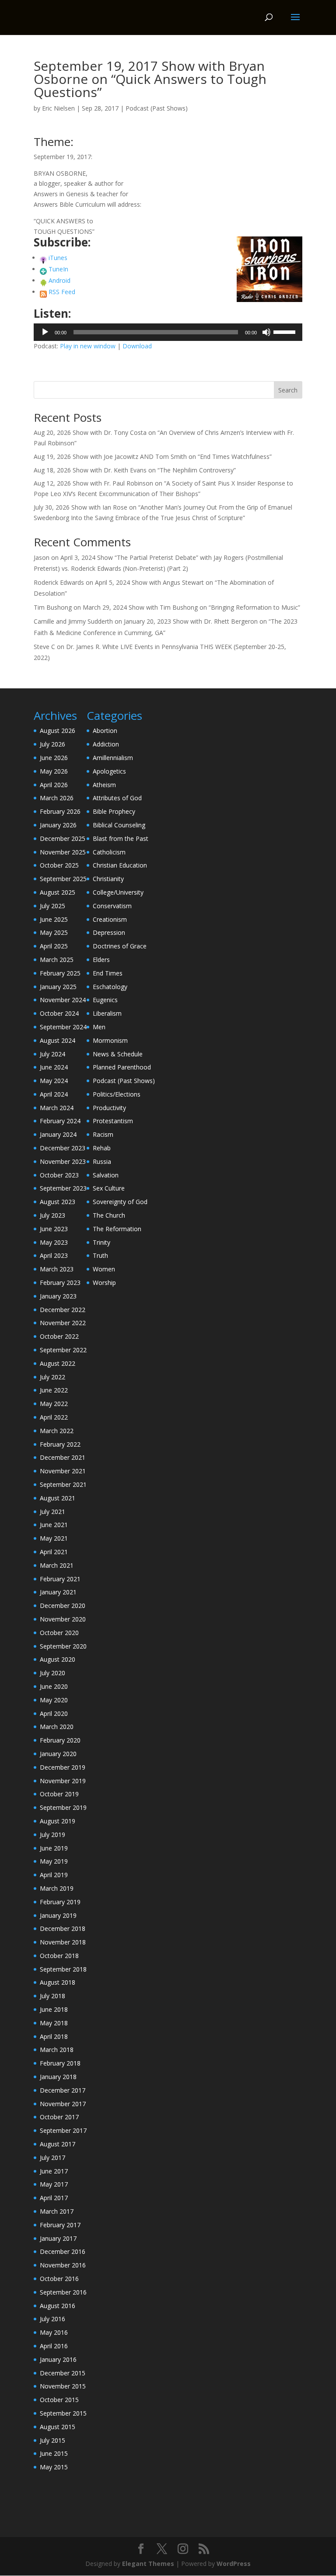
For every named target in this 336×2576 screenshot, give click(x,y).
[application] (168, 332)
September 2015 (63, 2413)
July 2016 (52, 2319)
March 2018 (57, 2050)
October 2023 (59, 1175)
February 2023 (60, 1283)
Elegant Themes (148, 2564)
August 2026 (58, 731)
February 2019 (60, 1902)
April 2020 (54, 1713)
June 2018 (54, 2009)
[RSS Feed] (43, 292)
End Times (108, 973)
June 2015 (54, 2453)
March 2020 (57, 1727)
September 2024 (63, 1027)
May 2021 (54, 1538)
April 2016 (54, 2346)
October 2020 (59, 1633)
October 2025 (59, 865)
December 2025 (63, 838)
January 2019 (58, 1915)
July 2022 (52, 1377)
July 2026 (52, 744)
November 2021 (63, 1471)
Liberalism (107, 1013)
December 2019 (63, 1767)
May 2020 (54, 1700)
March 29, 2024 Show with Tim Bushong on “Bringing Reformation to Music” (191, 607)
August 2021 (58, 1498)
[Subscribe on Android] (43, 280)
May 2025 (54, 932)
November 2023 (63, 1161)
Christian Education (120, 865)
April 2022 (54, 1417)
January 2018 (58, 2077)
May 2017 (54, 2184)
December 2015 (63, 2373)
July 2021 (52, 1512)
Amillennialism (113, 758)
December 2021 (63, 1457)
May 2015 (54, 2467)
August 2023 (58, 1202)
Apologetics (109, 771)
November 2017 (63, 2104)
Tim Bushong (53, 607)
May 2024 (54, 1081)
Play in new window (88, 346)
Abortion (105, 731)
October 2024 (59, 1013)
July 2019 (52, 1835)
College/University (118, 892)
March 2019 (57, 1888)
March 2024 (57, 1108)
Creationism (110, 919)
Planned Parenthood (122, 1067)
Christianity (108, 879)
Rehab (102, 1148)
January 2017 (58, 2238)
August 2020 (58, 1659)
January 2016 (58, 2359)
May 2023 (54, 1242)
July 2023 (52, 1215)
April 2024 (54, 1094)
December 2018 (63, 1929)
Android (59, 280)
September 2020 (63, 1646)
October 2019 (59, 1794)
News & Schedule (118, 1054)
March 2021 (57, 1565)
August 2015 (58, 2427)
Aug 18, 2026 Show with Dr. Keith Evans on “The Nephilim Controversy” (135, 470)
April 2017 (54, 2198)
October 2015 (59, 2400)
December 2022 (63, 1310)
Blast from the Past (121, 838)
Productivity (109, 1108)
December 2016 (63, 2251)
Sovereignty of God (120, 1202)
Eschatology (110, 987)
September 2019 (63, 1807)
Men (99, 1027)
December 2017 (63, 2090)
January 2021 (58, 1592)
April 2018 (54, 2036)
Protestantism (113, 1121)
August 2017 (58, 2144)
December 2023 (63, 1148)
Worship (104, 1283)
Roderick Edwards (59, 582)
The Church (109, 1215)
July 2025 (52, 906)
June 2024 (54, 1067)
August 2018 (58, 1982)
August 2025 (58, 892)
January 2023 (58, 1296)
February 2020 (60, 1740)
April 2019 (54, 1875)
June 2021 (54, 1525)
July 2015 (52, 2440)
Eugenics (105, 1000)
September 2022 (63, 1350)
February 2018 (60, 2063)
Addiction (106, 744)
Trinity (101, 1242)
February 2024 (60, 1121)
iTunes (58, 258)
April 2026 (54, 785)
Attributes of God (117, 798)
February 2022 (60, 1444)
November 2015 (63, 2386)
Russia (102, 1161)
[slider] (286, 331)
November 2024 (63, 1000)
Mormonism (110, 1040)
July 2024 (52, 1054)
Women (104, 1269)
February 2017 (60, 2225)
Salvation (106, 1175)
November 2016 (63, 2265)
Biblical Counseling (119, 825)
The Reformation (117, 1229)
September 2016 (63, 2292)
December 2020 (63, 1606)
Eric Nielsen (58, 108)
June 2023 (54, 1229)
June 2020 (54, 1686)
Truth (100, 1255)
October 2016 (59, 2279)
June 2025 (54, 919)
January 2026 (58, 825)
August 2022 (58, 1363)
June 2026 (54, 758)
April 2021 (54, 1552)
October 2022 (59, 1336)
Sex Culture (109, 1188)
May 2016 (54, 2332)
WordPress (234, 2564)
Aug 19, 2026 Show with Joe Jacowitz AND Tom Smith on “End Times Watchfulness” (153, 457)
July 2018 (52, 1996)
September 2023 (63, 1188)
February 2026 (60, 811)
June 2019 (54, 1848)
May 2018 (54, 2023)
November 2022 (63, 1323)
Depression (109, 932)
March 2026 (57, 798)
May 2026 (54, 771)
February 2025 (60, 973)
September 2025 (63, 879)
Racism (103, 1134)
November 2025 (63, 852)
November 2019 (63, 1781)
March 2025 (57, 960)
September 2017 (63, 2130)
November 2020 (63, 1619)
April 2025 (54, 946)
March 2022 (57, 1431)
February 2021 (60, 1579)
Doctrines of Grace (120, 946)
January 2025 (58, 987)
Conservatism (112, 906)
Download (137, 346)
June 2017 (54, 2171)
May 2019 (54, 1861)
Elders (101, 960)
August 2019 (58, 1821)
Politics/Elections (117, 1094)
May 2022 (54, 1404)
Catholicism (109, 852)
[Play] (45, 332)
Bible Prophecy (114, 811)
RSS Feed (62, 292)
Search (288, 390)
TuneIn (58, 269)
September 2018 (63, 1969)
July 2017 (52, 2158)
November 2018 (63, 1942)
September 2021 (63, 1484)
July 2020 (52, 1673)
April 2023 (54, 1255)
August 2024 (58, 1040)
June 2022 (54, 1390)
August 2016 (58, 2306)
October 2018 (59, 1956)
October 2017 (59, 2117)
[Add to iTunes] (43, 258)
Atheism (104, 785)
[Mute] (266, 332)
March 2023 (57, 1269)
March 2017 (57, 2211)
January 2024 (58, 1134)
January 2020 (58, 1754)
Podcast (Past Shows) (157, 108)
